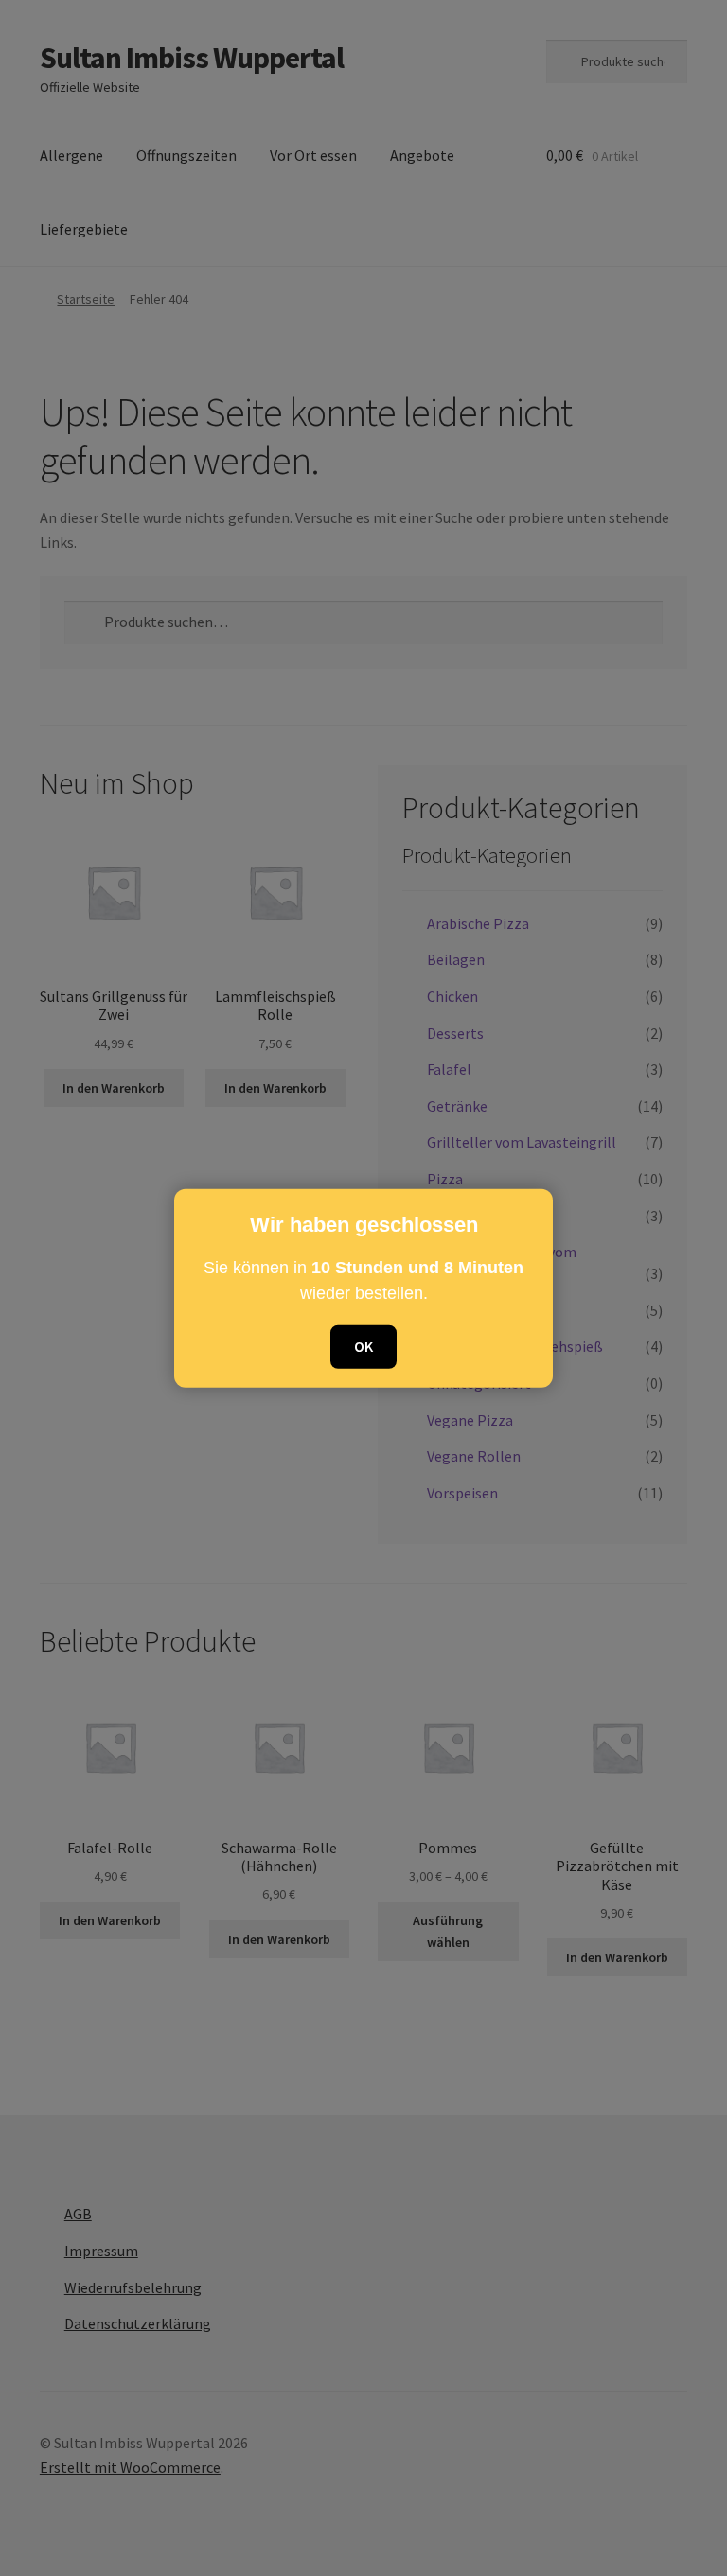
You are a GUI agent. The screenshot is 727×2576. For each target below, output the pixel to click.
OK (363, 1346)
